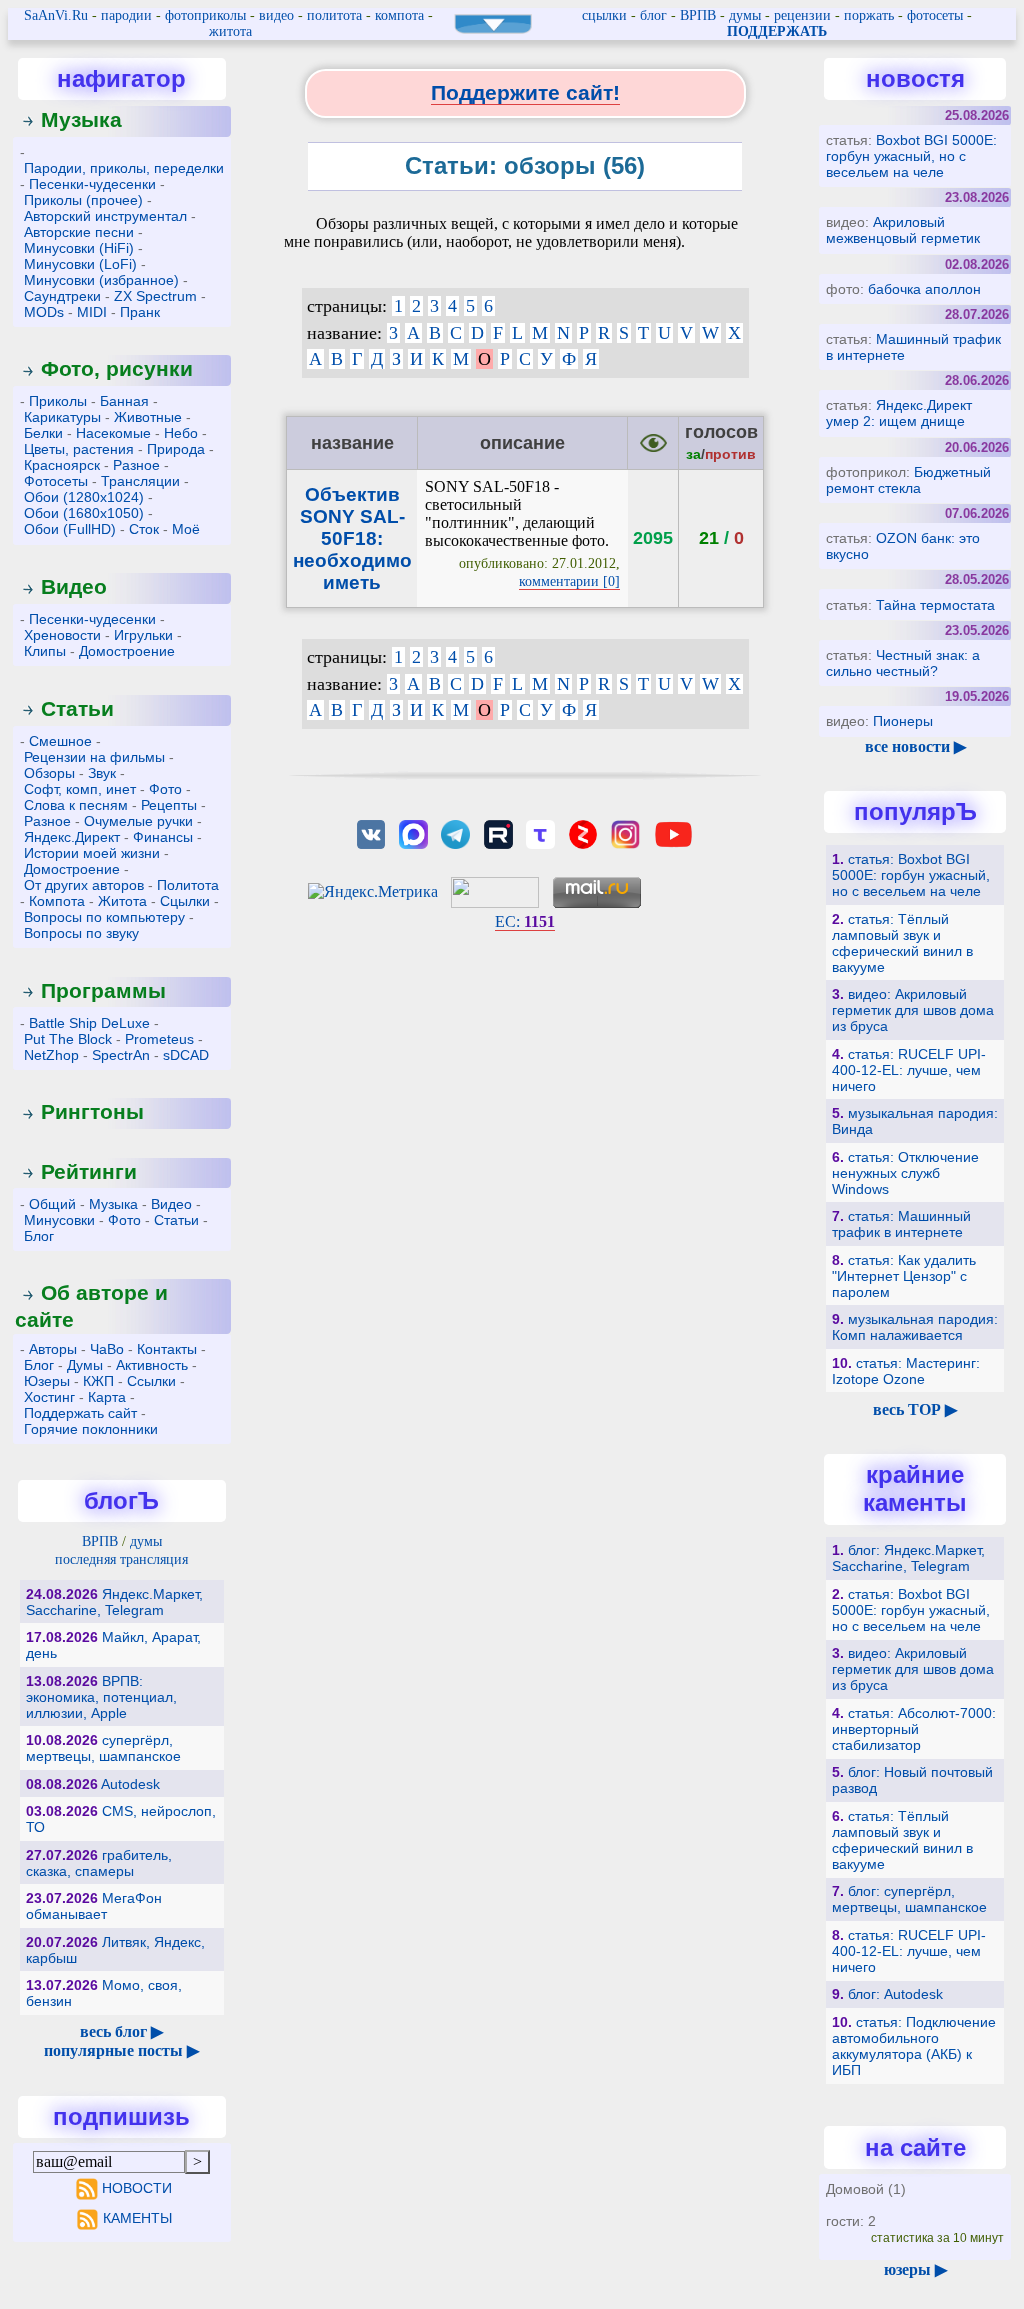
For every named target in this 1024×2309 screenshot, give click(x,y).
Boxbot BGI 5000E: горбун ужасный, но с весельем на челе (911, 156)
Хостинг (49, 1397)
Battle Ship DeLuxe (89, 1023)
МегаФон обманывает (94, 1906)
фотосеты (935, 15)
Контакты (167, 1349)
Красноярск (62, 465)
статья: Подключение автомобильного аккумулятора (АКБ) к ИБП (914, 2046)
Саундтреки (62, 296)
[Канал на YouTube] (674, 832)
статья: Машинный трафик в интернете (901, 1224)
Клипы (45, 651)
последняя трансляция (121, 1559)
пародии (126, 15)
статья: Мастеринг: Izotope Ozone (906, 1371)
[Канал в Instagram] (625, 832)
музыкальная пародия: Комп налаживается (915, 1327)
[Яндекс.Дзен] (583, 832)
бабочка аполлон (924, 289)
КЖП (98, 1381)
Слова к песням (76, 805)
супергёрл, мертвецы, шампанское (103, 1748)
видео (276, 15)
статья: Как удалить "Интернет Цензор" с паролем (904, 1276)
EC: (525, 921)
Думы (85, 1365)
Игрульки (143, 635)
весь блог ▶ (121, 2031)
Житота (122, 901)
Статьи (77, 708)
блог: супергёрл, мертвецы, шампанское (909, 1899)
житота (230, 31)
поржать (869, 15)
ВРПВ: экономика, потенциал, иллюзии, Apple (101, 1697)
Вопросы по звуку (81, 933)
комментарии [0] (569, 581)
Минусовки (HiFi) (79, 248)
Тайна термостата (935, 605)
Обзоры (49, 773)
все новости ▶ (915, 746)
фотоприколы (205, 15)
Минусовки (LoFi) (80, 264)
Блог (39, 1236)
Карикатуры (62, 417)
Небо (181, 433)
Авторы (53, 1349)
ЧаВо (107, 1349)
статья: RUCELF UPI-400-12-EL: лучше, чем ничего (909, 1070)
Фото (165, 789)
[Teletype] (540, 832)
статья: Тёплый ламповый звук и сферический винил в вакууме (902, 943)
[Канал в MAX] (413, 832)
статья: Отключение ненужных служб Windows (905, 1173)
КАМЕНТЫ (137, 2218)
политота (334, 15)
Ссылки (151, 1381)
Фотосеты (56, 481)
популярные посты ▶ (121, 2050)
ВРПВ (698, 15)
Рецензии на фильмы (94, 757)
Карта (107, 1397)
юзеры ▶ (915, 2269)
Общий (52, 1204)
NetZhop (51, 1055)
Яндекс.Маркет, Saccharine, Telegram (114, 1602)
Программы (103, 990)
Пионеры (903, 721)
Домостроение (127, 651)
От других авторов (84, 885)
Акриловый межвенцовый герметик (903, 230)
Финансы (163, 837)
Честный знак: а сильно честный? (903, 663)
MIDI (92, 312)
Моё (186, 529)
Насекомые (113, 433)
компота (399, 15)
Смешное (60, 741)
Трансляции (140, 481)
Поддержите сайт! (525, 92)
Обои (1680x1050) (84, 513)
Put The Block (68, 1039)
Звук (102, 773)
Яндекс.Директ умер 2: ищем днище (899, 413)
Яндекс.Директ (72, 837)
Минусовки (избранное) (101, 280)
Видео (74, 586)
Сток (144, 529)
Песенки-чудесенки (92, 184)
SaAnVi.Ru (56, 15)
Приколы (58, 401)
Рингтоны (92, 1111)
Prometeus (159, 1039)
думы (745, 15)
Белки (43, 433)
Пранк (140, 312)
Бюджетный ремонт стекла (908, 480)
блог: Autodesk (895, 1994)
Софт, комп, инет (80, 789)
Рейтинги (89, 1171)
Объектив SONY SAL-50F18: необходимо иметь (352, 538)
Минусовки (59, 1220)
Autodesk (130, 1784)
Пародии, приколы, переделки (124, 168)
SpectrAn (121, 1055)
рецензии (802, 15)
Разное (136, 465)
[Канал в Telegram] (456, 832)
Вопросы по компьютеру (104, 917)
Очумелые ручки (138, 821)
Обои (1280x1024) (84, 497)
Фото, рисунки (117, 368)
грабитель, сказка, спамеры (99, 1863)
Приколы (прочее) (83, 200)
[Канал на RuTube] (498, 832)
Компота (57, 901)
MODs (44, 312)
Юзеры (47, 1381)
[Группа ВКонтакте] (371, 832)
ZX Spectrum (155, 296)
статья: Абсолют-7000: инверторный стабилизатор (914, 1729)
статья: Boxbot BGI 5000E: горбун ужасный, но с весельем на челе (911, 875)
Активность (152, 1365)
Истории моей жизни (92, 853)
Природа (176, 449)
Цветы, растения (79, 449)
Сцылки (185, 901)
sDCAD (186, 1055)
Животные (148, 417)
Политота (188, 885)
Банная (124, 401)
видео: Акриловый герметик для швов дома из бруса (913, 1010)
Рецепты (169, 805)
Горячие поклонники (91, 1429)
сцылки (604, 15)
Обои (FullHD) (70, 529)
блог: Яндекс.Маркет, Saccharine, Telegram (908, 1558)
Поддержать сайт (80, 1413)
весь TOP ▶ (915, 1409)
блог (653, 15)
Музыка (81, 119)
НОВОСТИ (137, 2188)
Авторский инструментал (105, 216)
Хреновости (62, 635)
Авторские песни (79, 232)
